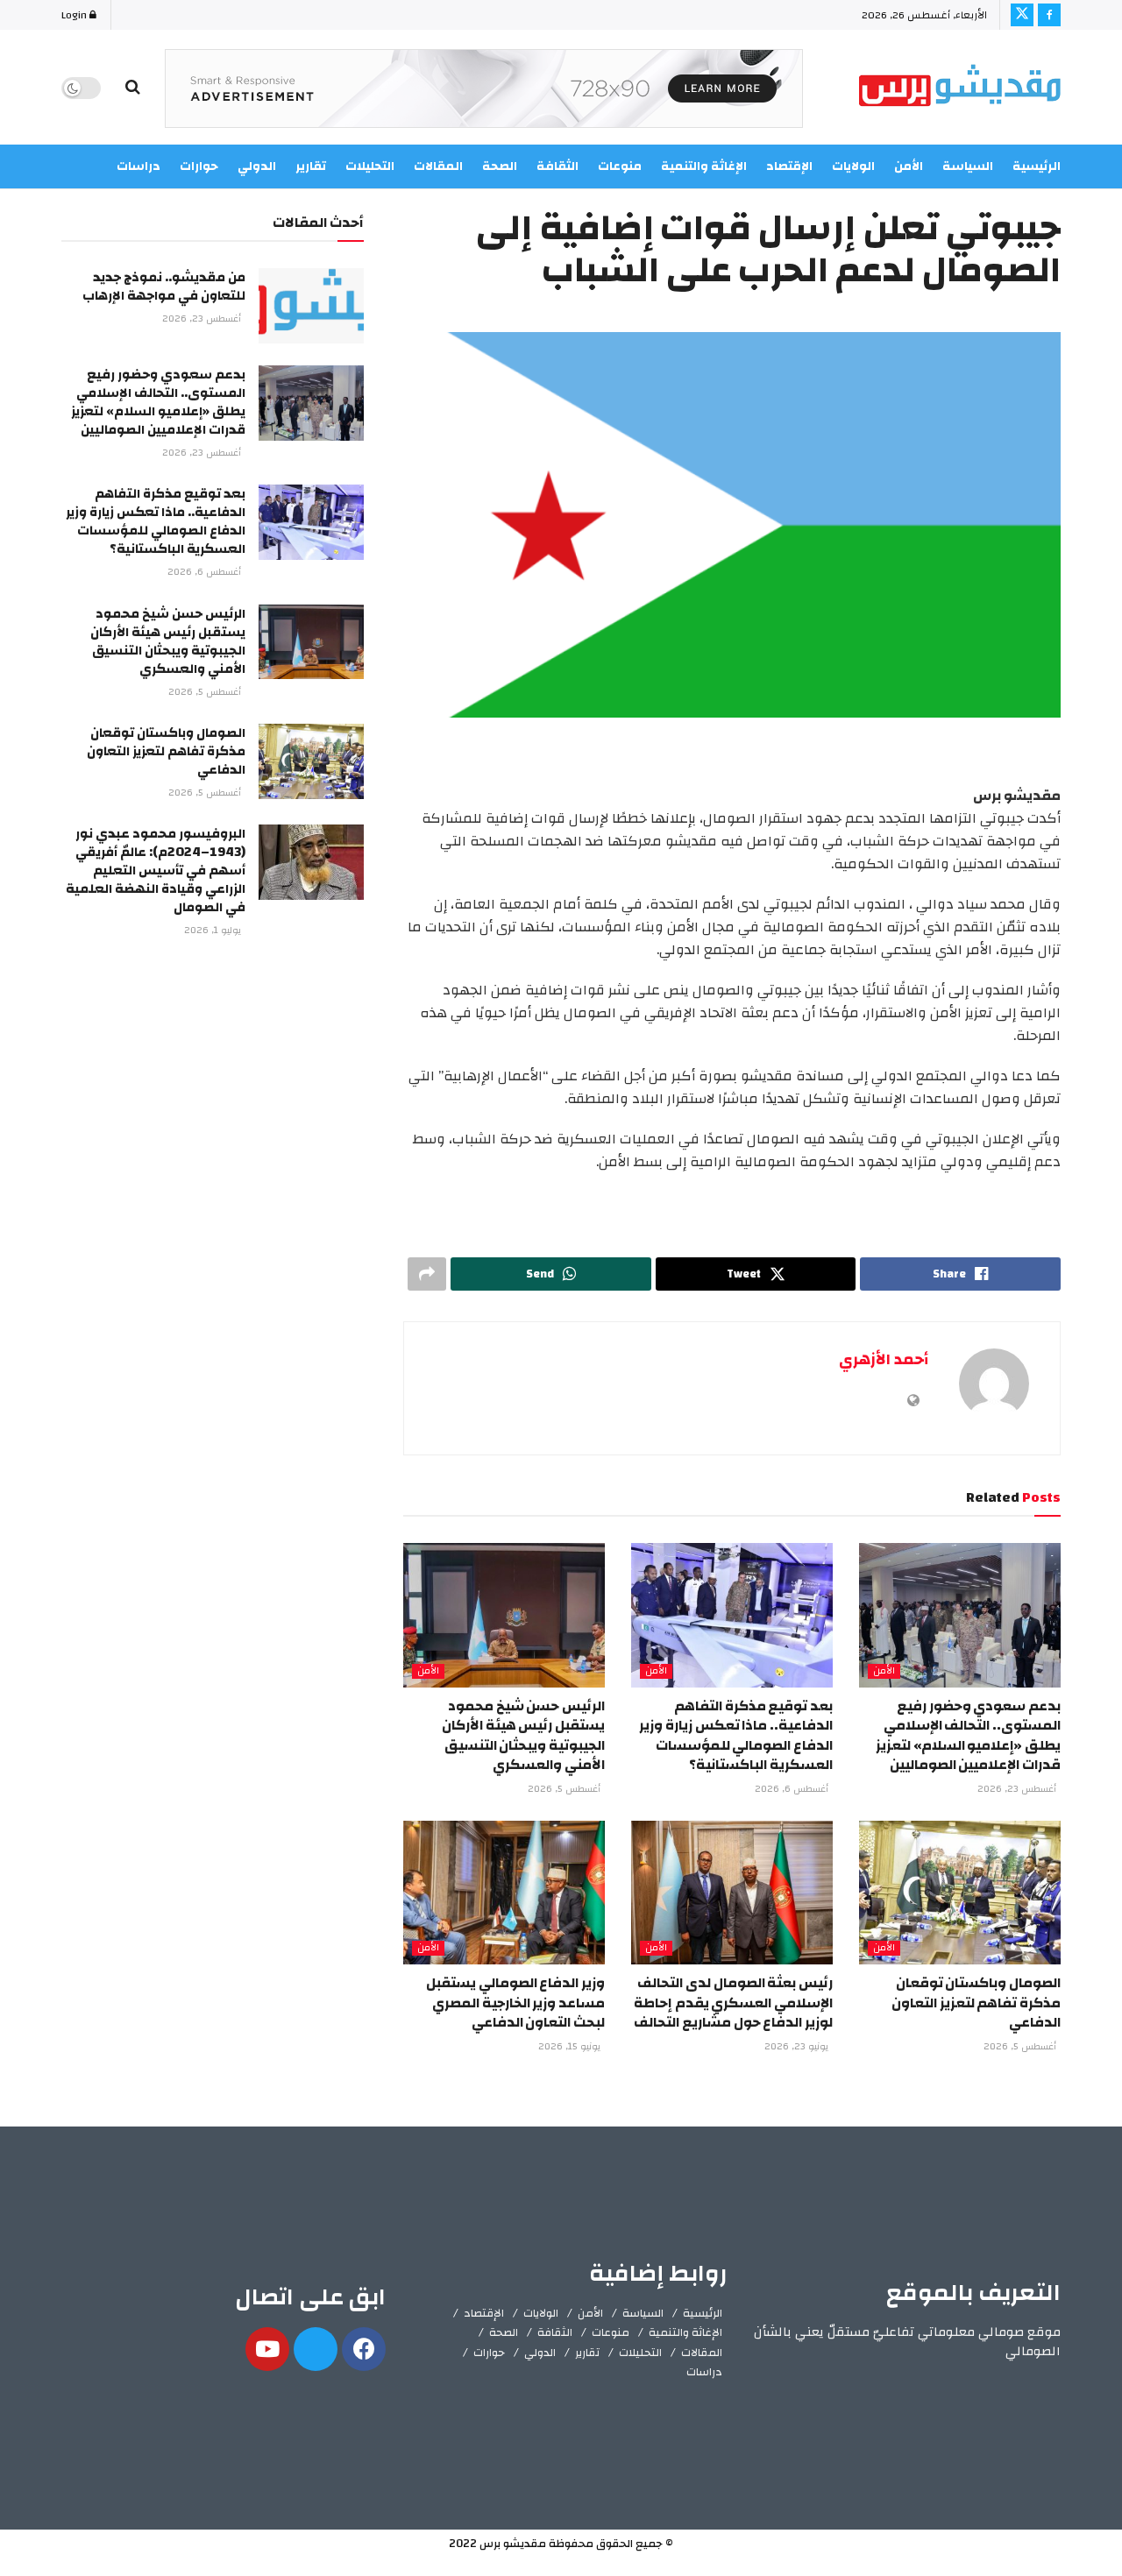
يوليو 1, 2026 (214, 931)
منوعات (611, 2332)
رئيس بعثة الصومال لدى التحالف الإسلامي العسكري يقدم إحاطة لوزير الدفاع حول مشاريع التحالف (733, 2003)
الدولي (540, 2353)
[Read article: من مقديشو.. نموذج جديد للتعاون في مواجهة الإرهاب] (311, 306)
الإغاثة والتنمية (685, 2332)
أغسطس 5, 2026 (565, 1789)
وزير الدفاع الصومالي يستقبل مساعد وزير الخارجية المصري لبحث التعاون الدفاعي (515, 2003)
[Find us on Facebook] (1049, 15)
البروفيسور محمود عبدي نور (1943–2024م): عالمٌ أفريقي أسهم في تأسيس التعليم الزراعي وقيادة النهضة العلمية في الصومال (156, 870)
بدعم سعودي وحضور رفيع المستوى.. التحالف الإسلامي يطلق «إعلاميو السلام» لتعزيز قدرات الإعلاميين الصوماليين (968, 1735)
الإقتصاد (484, 2313)
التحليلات (640, 2353)
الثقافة (555, 2332)
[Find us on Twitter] (1022, 15)
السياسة (968, 166)
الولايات (853, 166)
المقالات (702, 2353)
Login (75, 15)
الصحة (504, 2332)
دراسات (704, 2372)
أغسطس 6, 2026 (793, 1789)
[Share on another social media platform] (427, 1274)
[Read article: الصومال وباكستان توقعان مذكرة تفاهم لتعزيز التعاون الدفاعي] (960, 1893)
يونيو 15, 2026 (571, 2047)
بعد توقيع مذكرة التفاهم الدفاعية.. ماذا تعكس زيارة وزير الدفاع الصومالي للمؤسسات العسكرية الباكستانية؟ (736, 1735)
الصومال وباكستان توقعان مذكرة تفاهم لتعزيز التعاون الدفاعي (976, 2003)
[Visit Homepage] (960, 88)
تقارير (587, 2353)
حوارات (489, 2353)
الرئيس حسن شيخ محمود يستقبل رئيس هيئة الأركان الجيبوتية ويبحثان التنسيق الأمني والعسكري (523, 1735)
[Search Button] (133, 88)
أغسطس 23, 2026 (1018, 1789)
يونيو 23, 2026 (798, 2047)
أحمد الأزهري (884, 1359)
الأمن (909, 166)
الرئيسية (1037, 166)
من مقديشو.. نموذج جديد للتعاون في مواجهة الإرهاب (164, 287)
